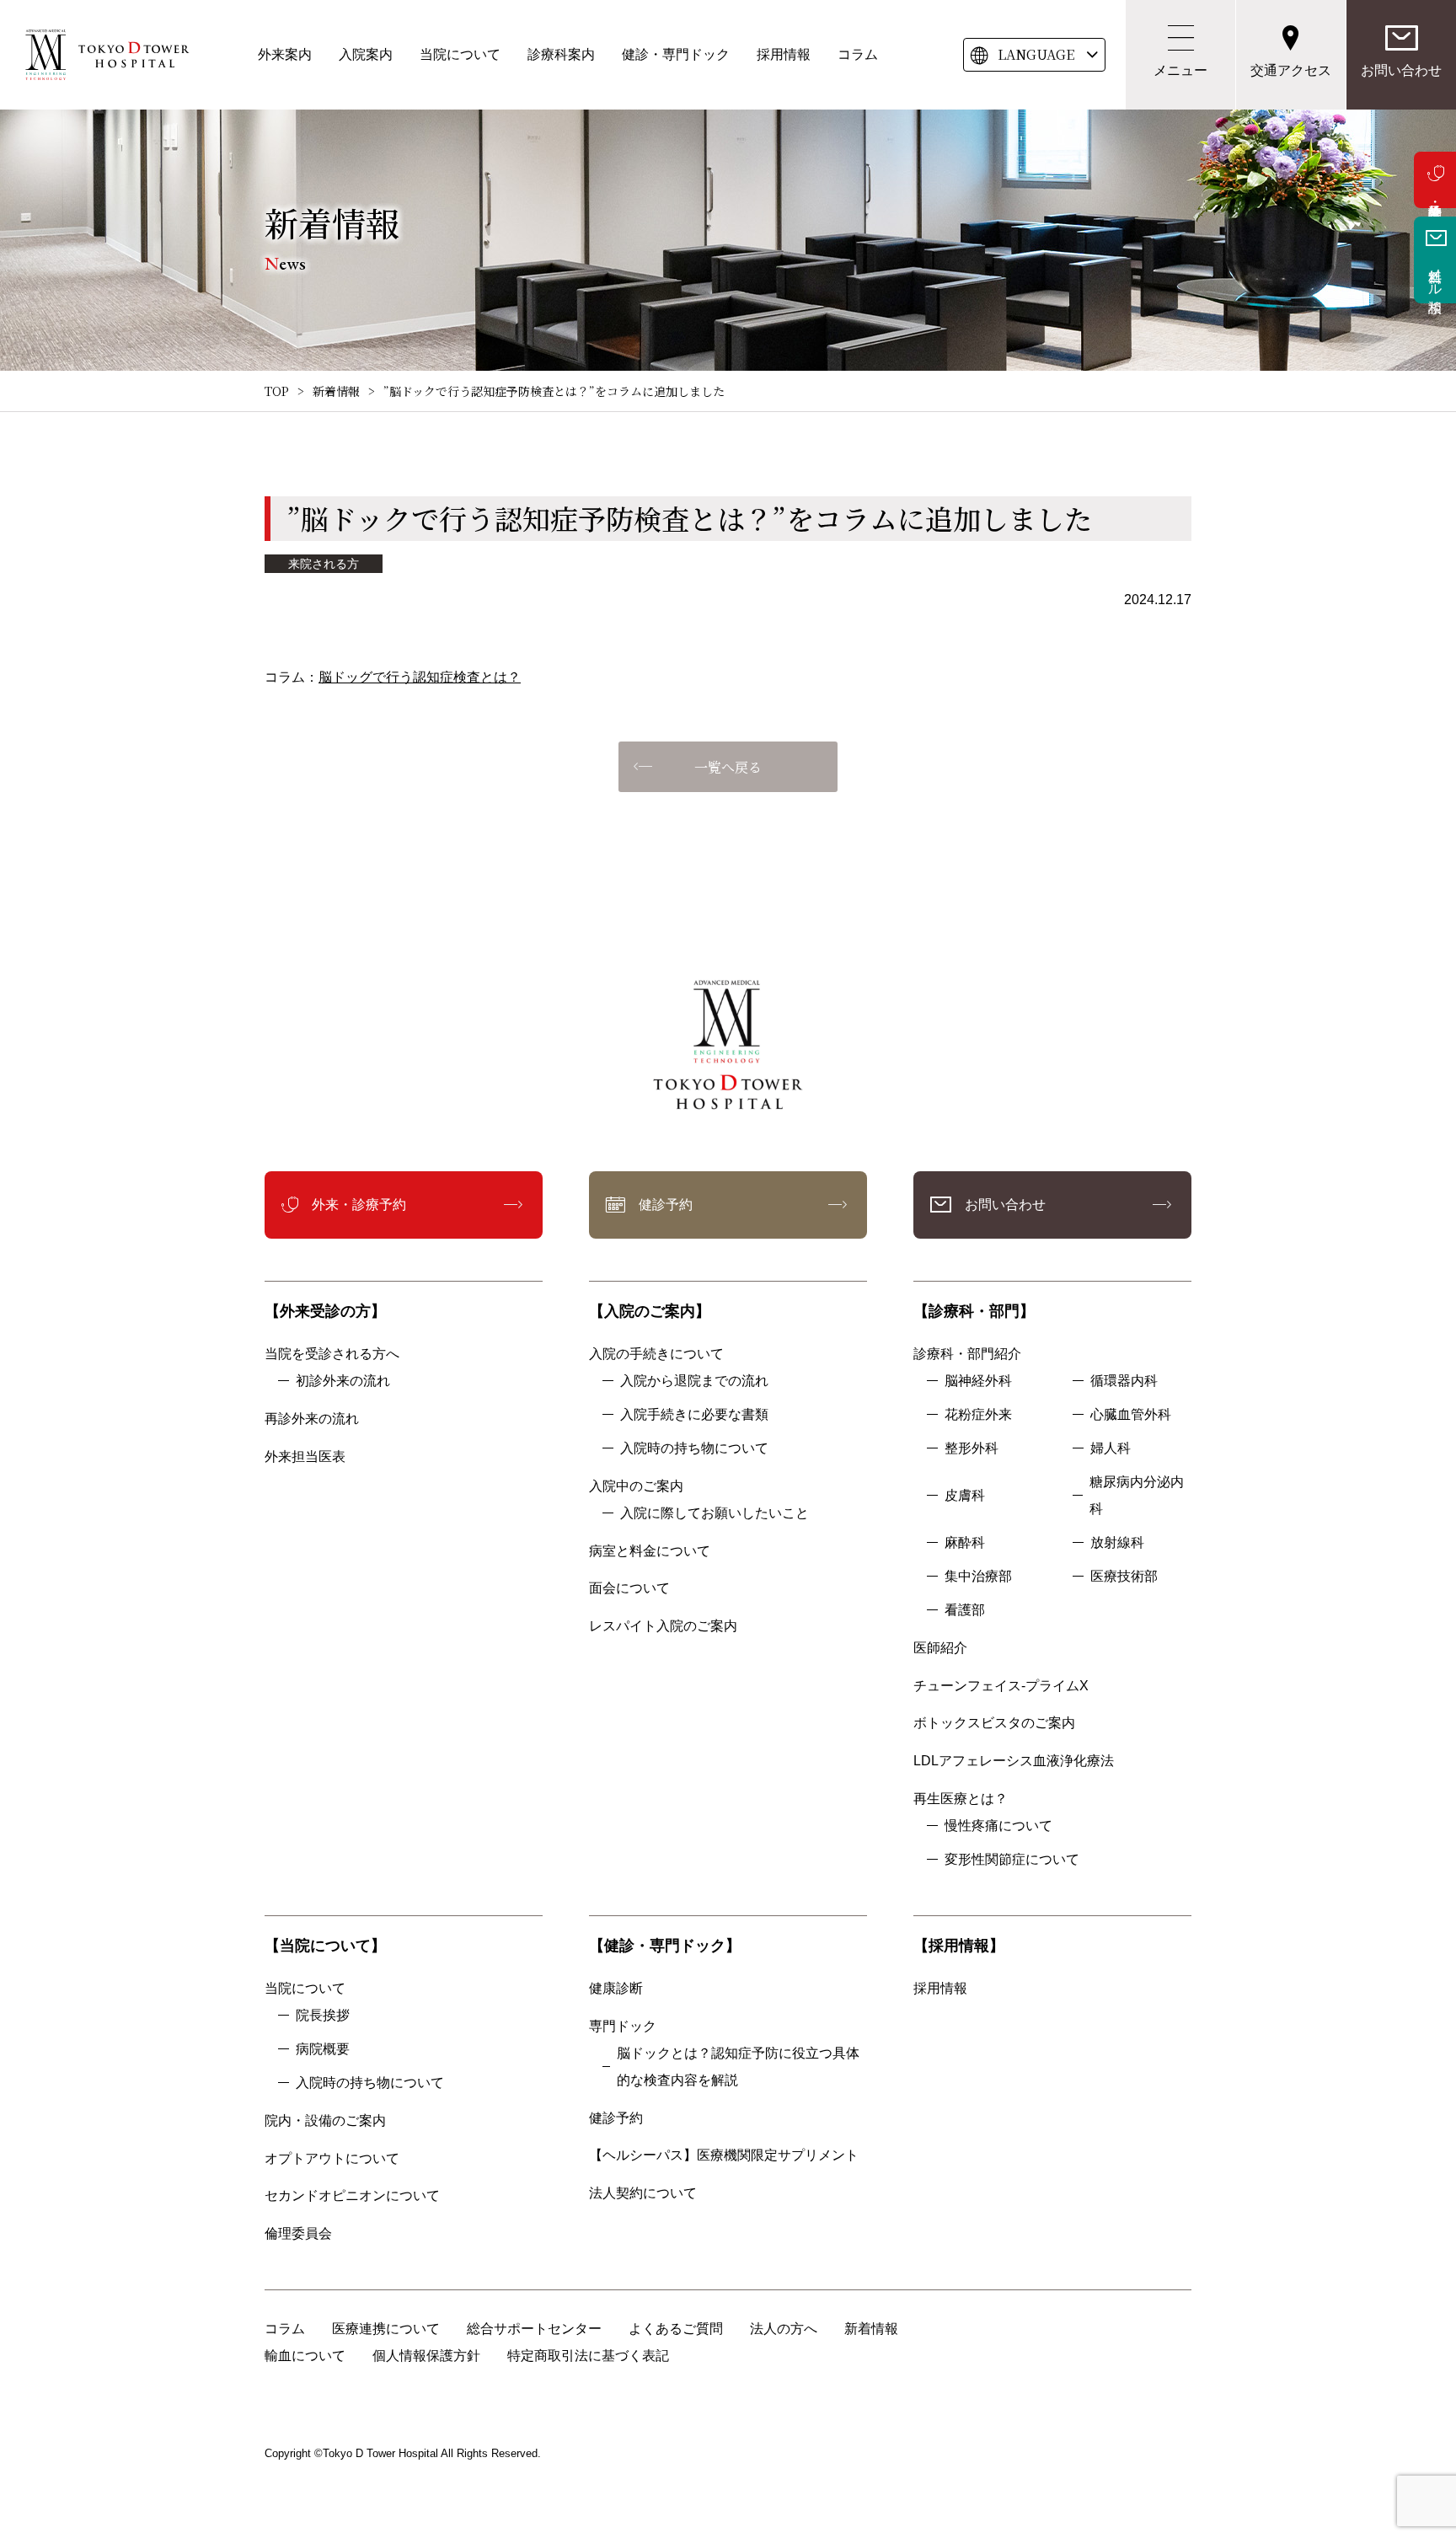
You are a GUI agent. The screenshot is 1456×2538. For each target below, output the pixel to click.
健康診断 (616, 1988)
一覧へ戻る (728, 767)
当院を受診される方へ (332, 1354)
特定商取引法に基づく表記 (588, 2356)
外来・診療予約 (1435, 180)
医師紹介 (940, 1648)
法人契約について (643, 2193)
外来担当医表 (305, 1456)
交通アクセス (1291, 70)
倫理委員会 (305, 2233)
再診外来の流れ (312, 1419)
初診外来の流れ (343, 1381)
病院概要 (323, 2049)
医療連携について (386, 2329)
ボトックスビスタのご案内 (994, 1723)
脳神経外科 (978, 1381)
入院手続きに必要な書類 (694, 1414)
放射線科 (1117, 1542)
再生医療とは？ (961, 1799)
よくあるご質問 (676, 2329)
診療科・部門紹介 (967, 1354)
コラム (858, 54)
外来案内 (285, 54)
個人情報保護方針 (426, 2356)
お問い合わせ (1401, 70)
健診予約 (666, 1205)
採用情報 (784, 54)
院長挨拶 (323, 2015)
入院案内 (366, 54)
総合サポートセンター (534, 2329)
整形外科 (972, 1448)
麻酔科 (965, 1542)
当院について (460, 54)
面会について (629, 1588)
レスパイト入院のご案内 (663, 1626)
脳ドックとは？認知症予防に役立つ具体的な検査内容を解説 (738, 2067)
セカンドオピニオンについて (352, 2195)
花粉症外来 (978, 1414)
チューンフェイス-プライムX (1001, 1686)
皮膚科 (965, 1495)
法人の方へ (784, 2329)
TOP (277, 391)
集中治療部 (978, 1576)
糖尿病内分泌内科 (1137, 1495)
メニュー (1180, 70)
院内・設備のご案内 (325, 2120)
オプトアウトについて (332, 2158)
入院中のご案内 (636, 1486)
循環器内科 (1124, 1381)
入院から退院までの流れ (694, 1381)
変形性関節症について (1012, 1859)
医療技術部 (1124, 1576)
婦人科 (1111, 1448)
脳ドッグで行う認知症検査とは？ (420, 677)
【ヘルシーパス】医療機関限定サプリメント (724, 2155)
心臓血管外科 (1131, 1414)
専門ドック (623, 2026)
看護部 (965, 1610)
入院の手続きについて (656, 1354)
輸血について (305, 2356)
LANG (1036, 54)
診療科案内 (561, 54)
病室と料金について (650, 1551)
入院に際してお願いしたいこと (715, 1513)
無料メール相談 (1435, 275)
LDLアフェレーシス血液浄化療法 (1014, 1761)
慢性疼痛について (998, 1826)
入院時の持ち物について (694, 1448)
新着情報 (336, 391)
